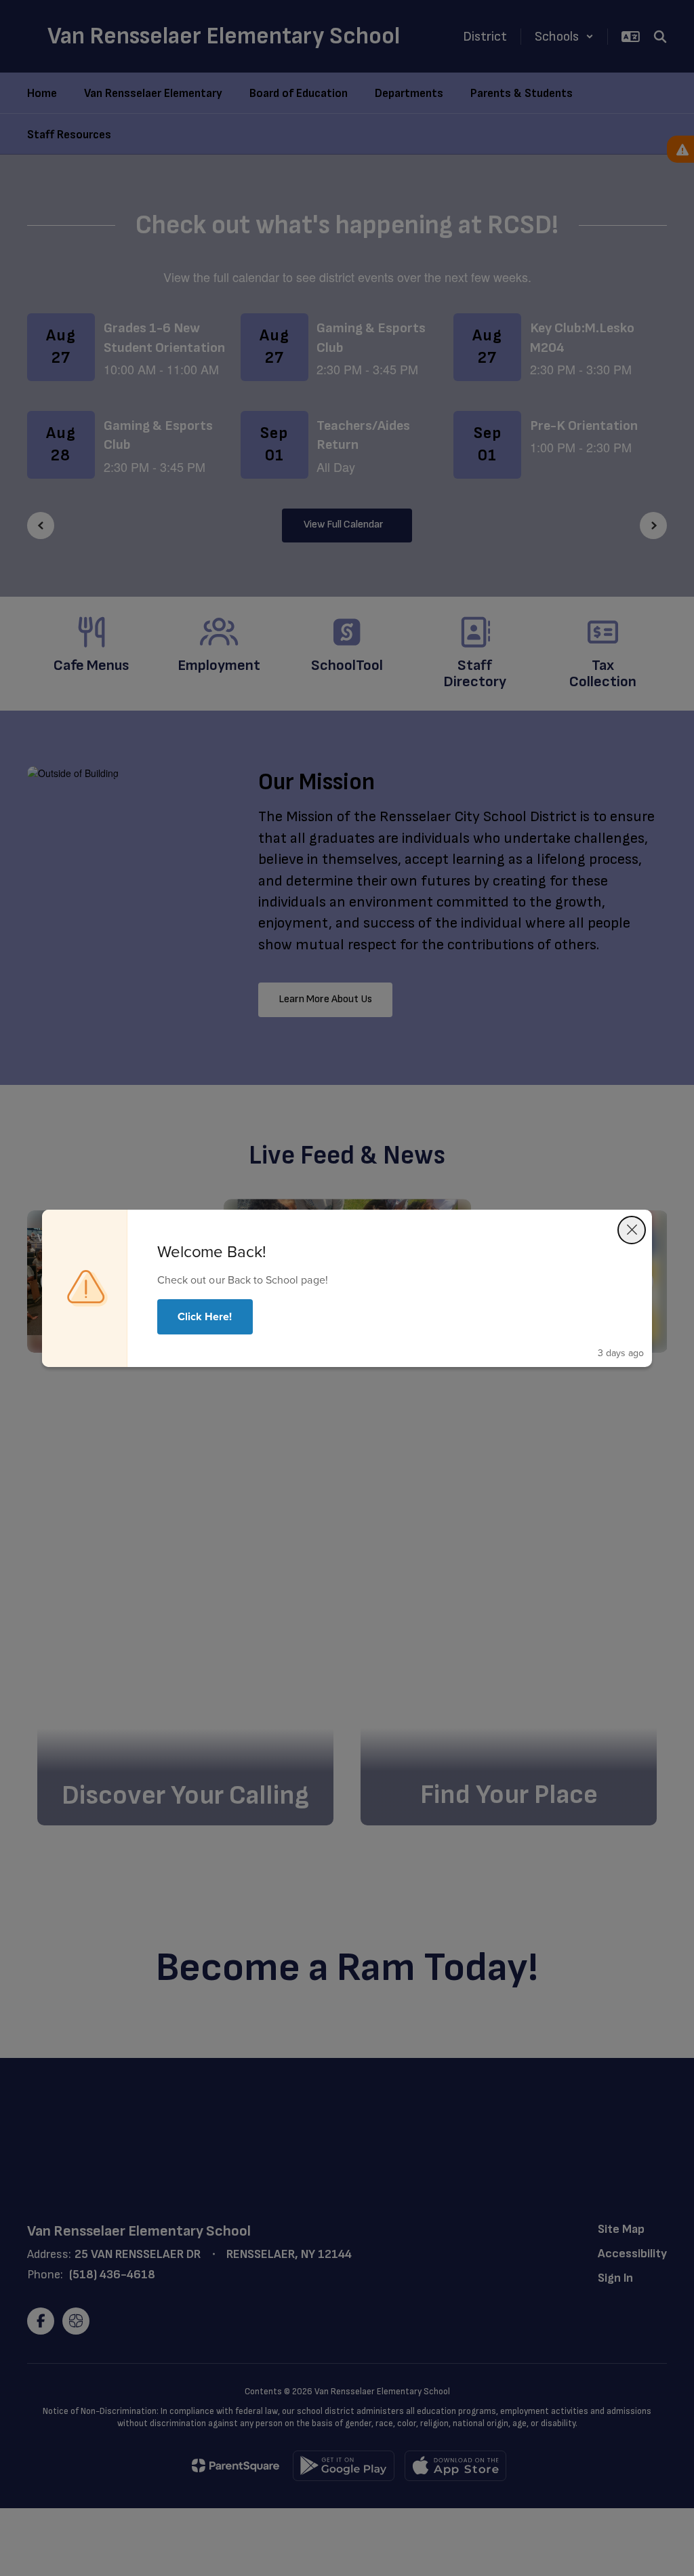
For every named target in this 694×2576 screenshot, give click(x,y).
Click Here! (205, 1316)
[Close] (632, 1230)
